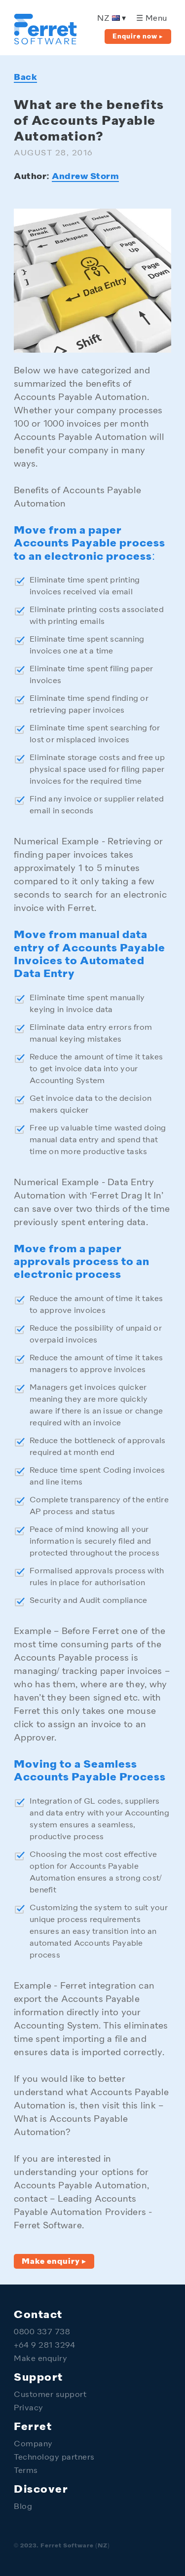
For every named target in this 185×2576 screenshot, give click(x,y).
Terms (26, 2471)
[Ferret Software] (45, 43)
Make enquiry (40, 2359)
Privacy (29, 2409)
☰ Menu (152, 19)
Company (33, 2445)
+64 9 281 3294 (44, 2346)
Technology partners (54, 2458)
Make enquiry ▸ (54, 2262)
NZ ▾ (112, 19)
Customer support (50, 2395)
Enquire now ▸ (138, 37)
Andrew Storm (85, 177)
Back (25, 77)
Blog (23, 2507)
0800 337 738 (42, 2333)
